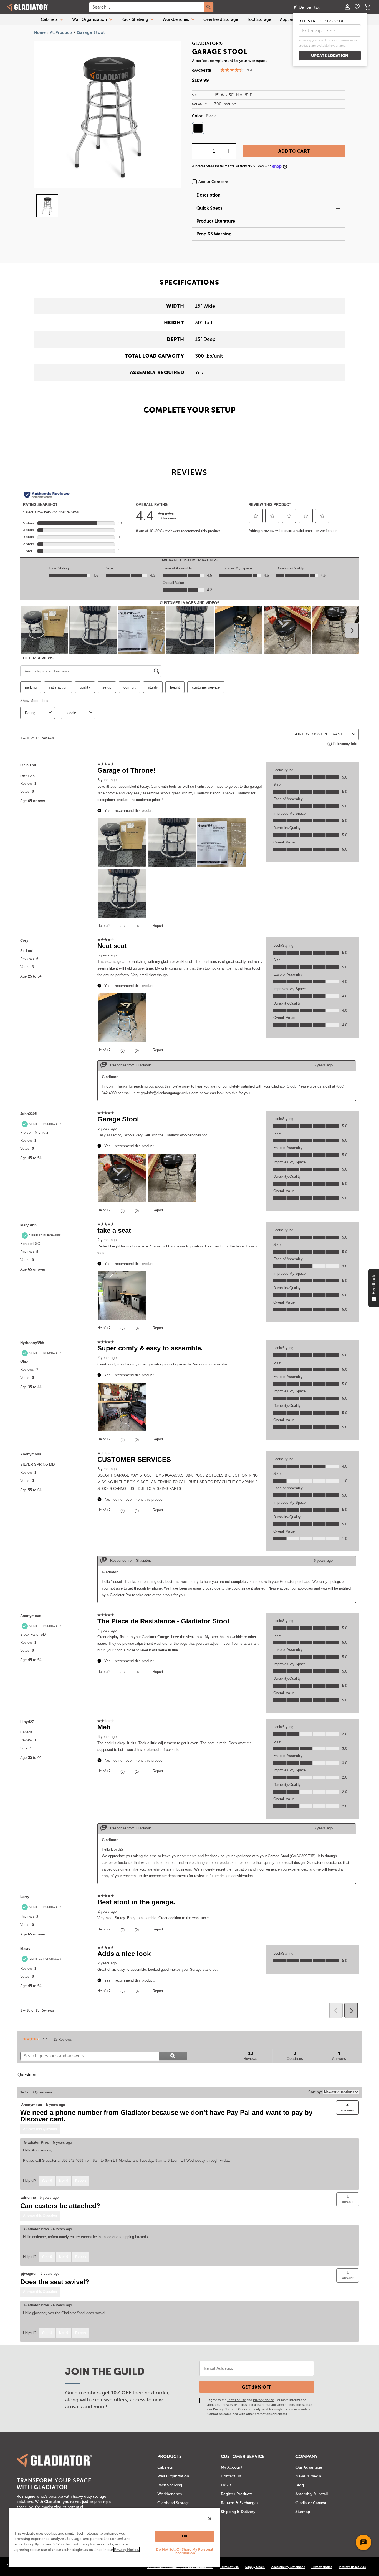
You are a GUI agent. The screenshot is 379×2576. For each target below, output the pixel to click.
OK (185, 2536)
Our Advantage (309, 2467)
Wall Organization (89, 19)
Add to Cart (294, 151)
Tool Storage (259, 19)
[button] (348, 2199)
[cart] (367, 8)
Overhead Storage (221, 19)
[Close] (210, 2519)
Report (81, 2181)
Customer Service (243, 2456)
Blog (300, 2485)
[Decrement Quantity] (200, 151)
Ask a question (346, 2075)
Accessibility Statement (288, 2567)
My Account (232, 2467)
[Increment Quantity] (229, 151)
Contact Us (231, 2476)
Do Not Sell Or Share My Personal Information (185, 2551)
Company (307, 2456)
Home (40, 32)
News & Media (308, 2476)
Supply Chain (255, 2567)
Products (170, 2456)
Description (209, 195)
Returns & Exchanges (240, 2503)
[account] (347, 7)
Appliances (290, 19)
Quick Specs (209, 208)
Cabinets (49, 19)
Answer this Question (40, 2129)
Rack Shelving (135, 19)
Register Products (237, 2494)
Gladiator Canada (311, 2503)
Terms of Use (237, 2400)
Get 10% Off (257, 2387)
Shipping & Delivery (238, 2512)
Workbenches (176, 19)
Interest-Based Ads (352, 2567)
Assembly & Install (312, 2494)
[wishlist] (357, 7)
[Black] (198, 128)
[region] (114, 2537)
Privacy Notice (263, 2400)
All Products (61, 32)
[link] (31, 2040)
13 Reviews (64, 2040)
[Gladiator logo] (27, 7)
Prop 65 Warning (214, 234)
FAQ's (226, 2485)
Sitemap (303, 2512)
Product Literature (216, 221)
